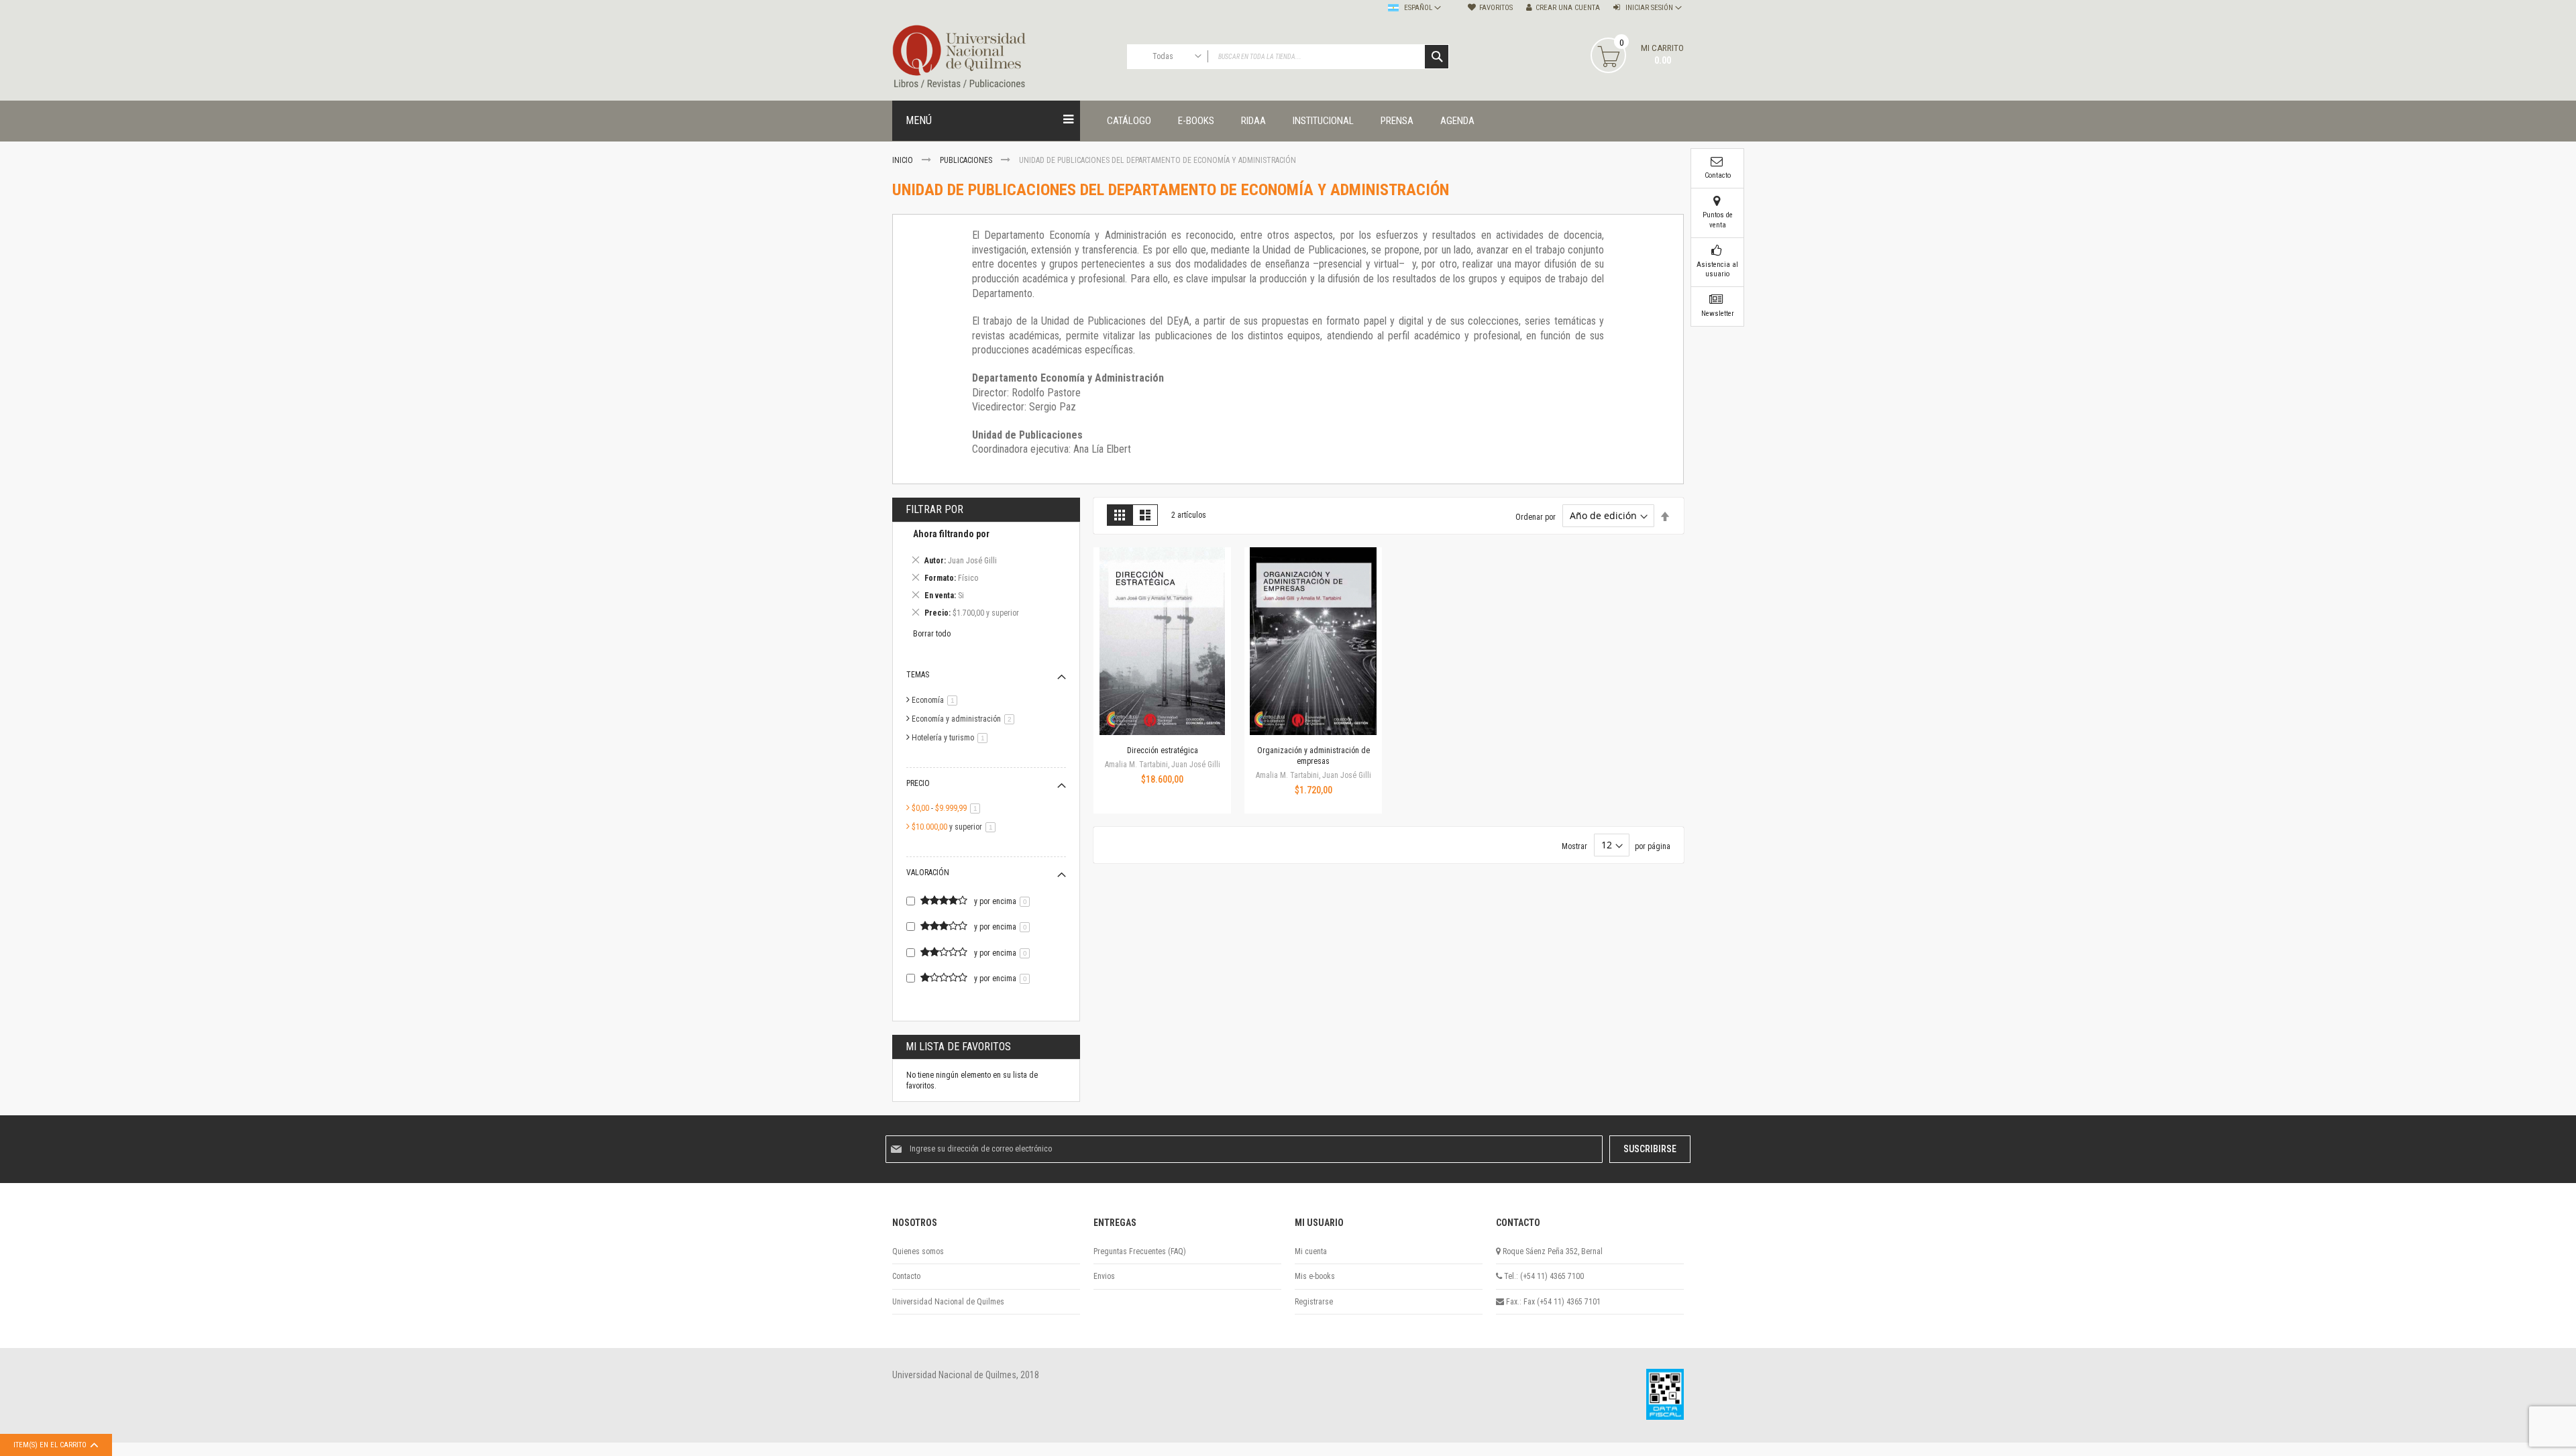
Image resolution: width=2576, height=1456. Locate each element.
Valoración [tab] (928, 873)
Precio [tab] (918, 783)
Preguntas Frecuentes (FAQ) (1140, 1251)
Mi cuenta (1311, 1251)
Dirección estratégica (1163, 750)
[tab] (986, 576)
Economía (937, 700)
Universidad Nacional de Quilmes (948, 1302)
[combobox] (1288, 57)
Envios (1104, 1276)
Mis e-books (1315, 1276)
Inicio (904, 160)
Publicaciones (967, 160)
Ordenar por (1536, 516)
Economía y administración (965, 719)
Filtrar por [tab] (934, 509)
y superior (956, 827)
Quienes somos (918, 1251)
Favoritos (1496, 8)
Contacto (906, 1276)
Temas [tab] (918, 675)
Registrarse (1314, 1302)
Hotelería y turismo (952, 738)
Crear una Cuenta (1568, 8)
